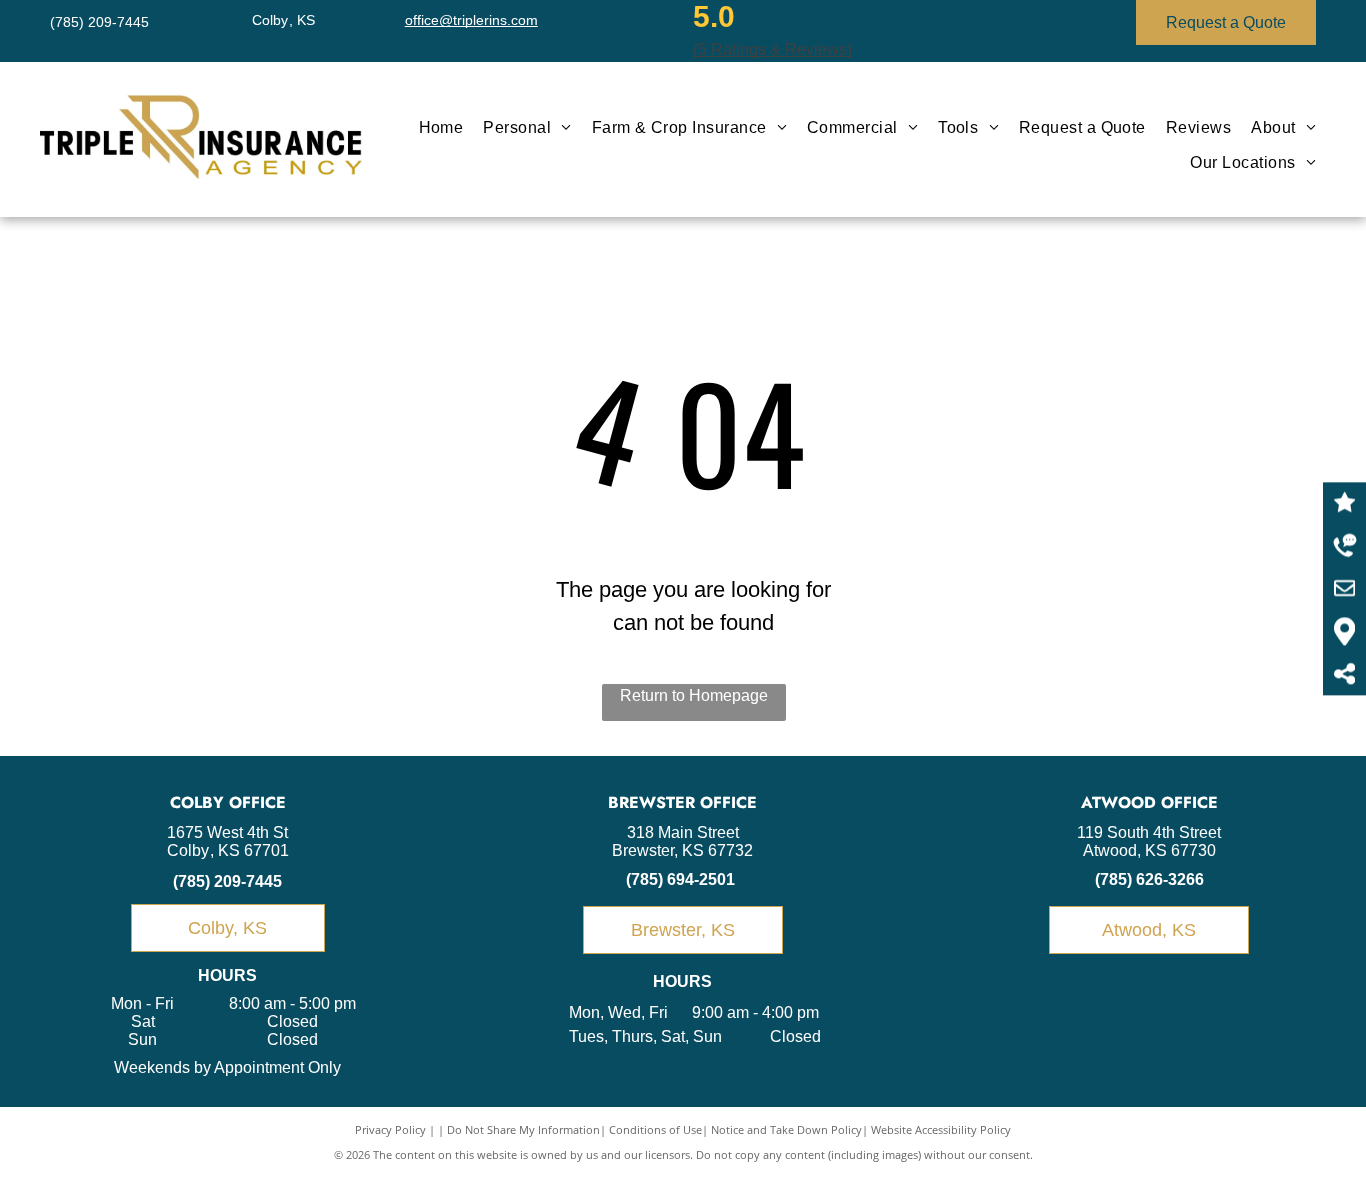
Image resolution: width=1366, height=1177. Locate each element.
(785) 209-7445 (227, 881)
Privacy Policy (390, 1129)
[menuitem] (441, 128)
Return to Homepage (694, 695)
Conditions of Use (655, 1129)
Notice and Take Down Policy (786, 1129)
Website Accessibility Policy (941, 1129)
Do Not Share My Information (523, 1129)
